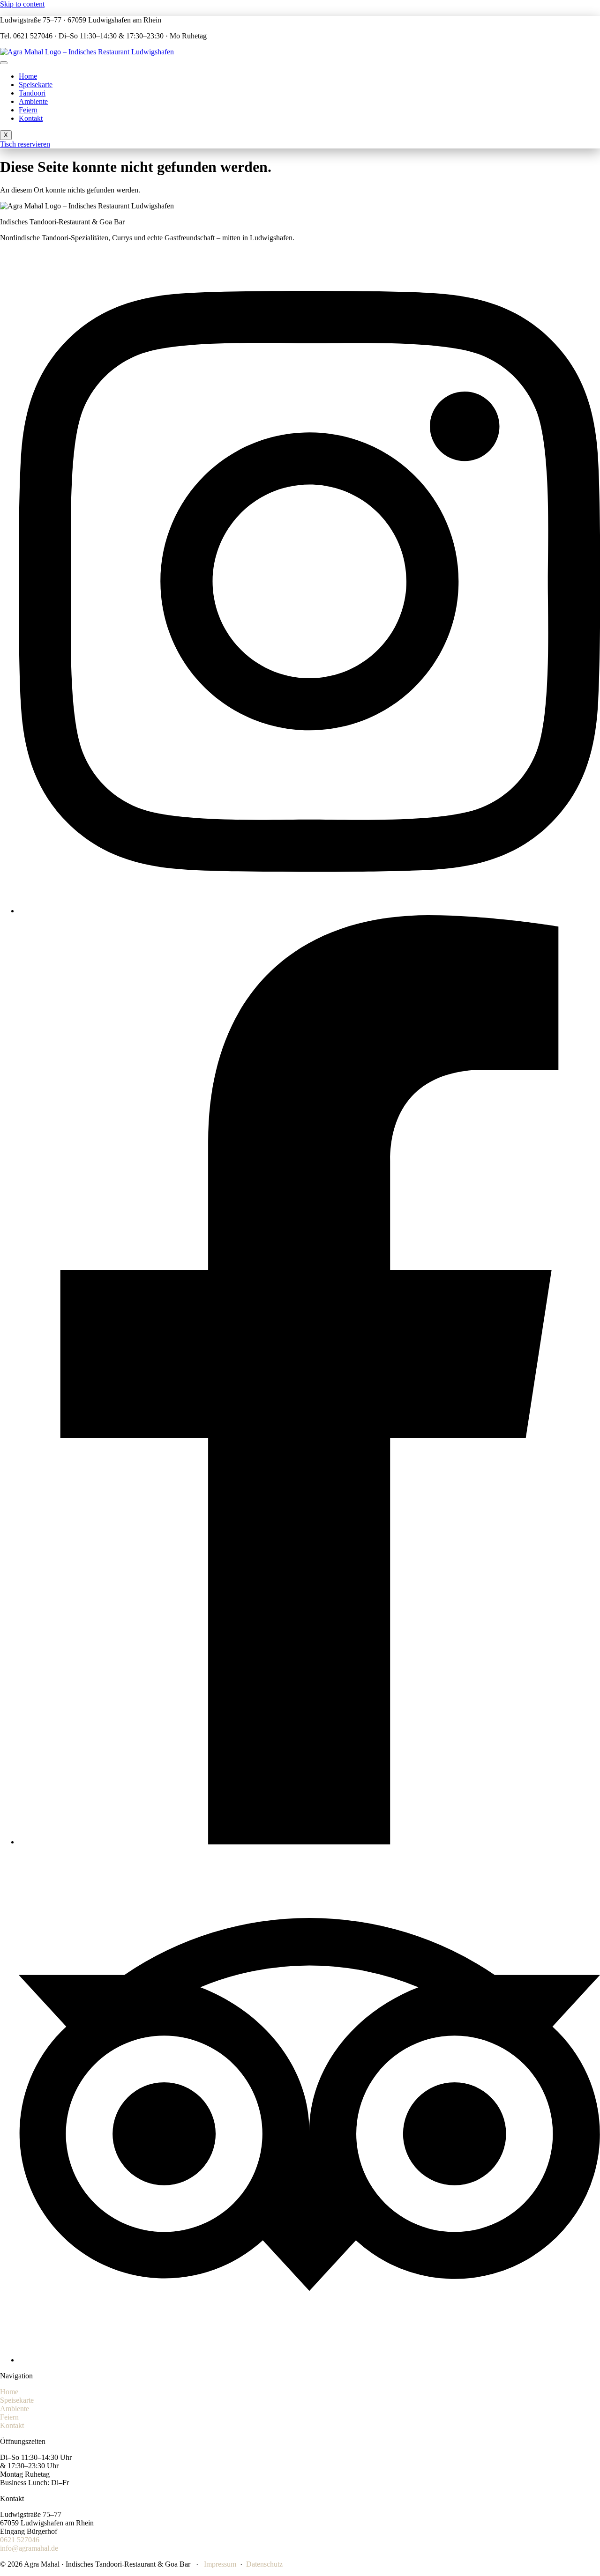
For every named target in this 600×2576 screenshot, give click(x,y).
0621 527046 (20, 2540)
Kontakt (31, 118)
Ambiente (33, 101)
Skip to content (22, 4)
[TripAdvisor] (309, 2360)
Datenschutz (264, 2564)
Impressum (220, 2564)
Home (28, 76)
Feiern (28, 110)
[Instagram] (309, 911)
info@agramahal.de (29, 2548)
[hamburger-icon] (4, 63)
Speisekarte (36, 85)
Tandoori (32, 93)
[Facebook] (309, 1842)
